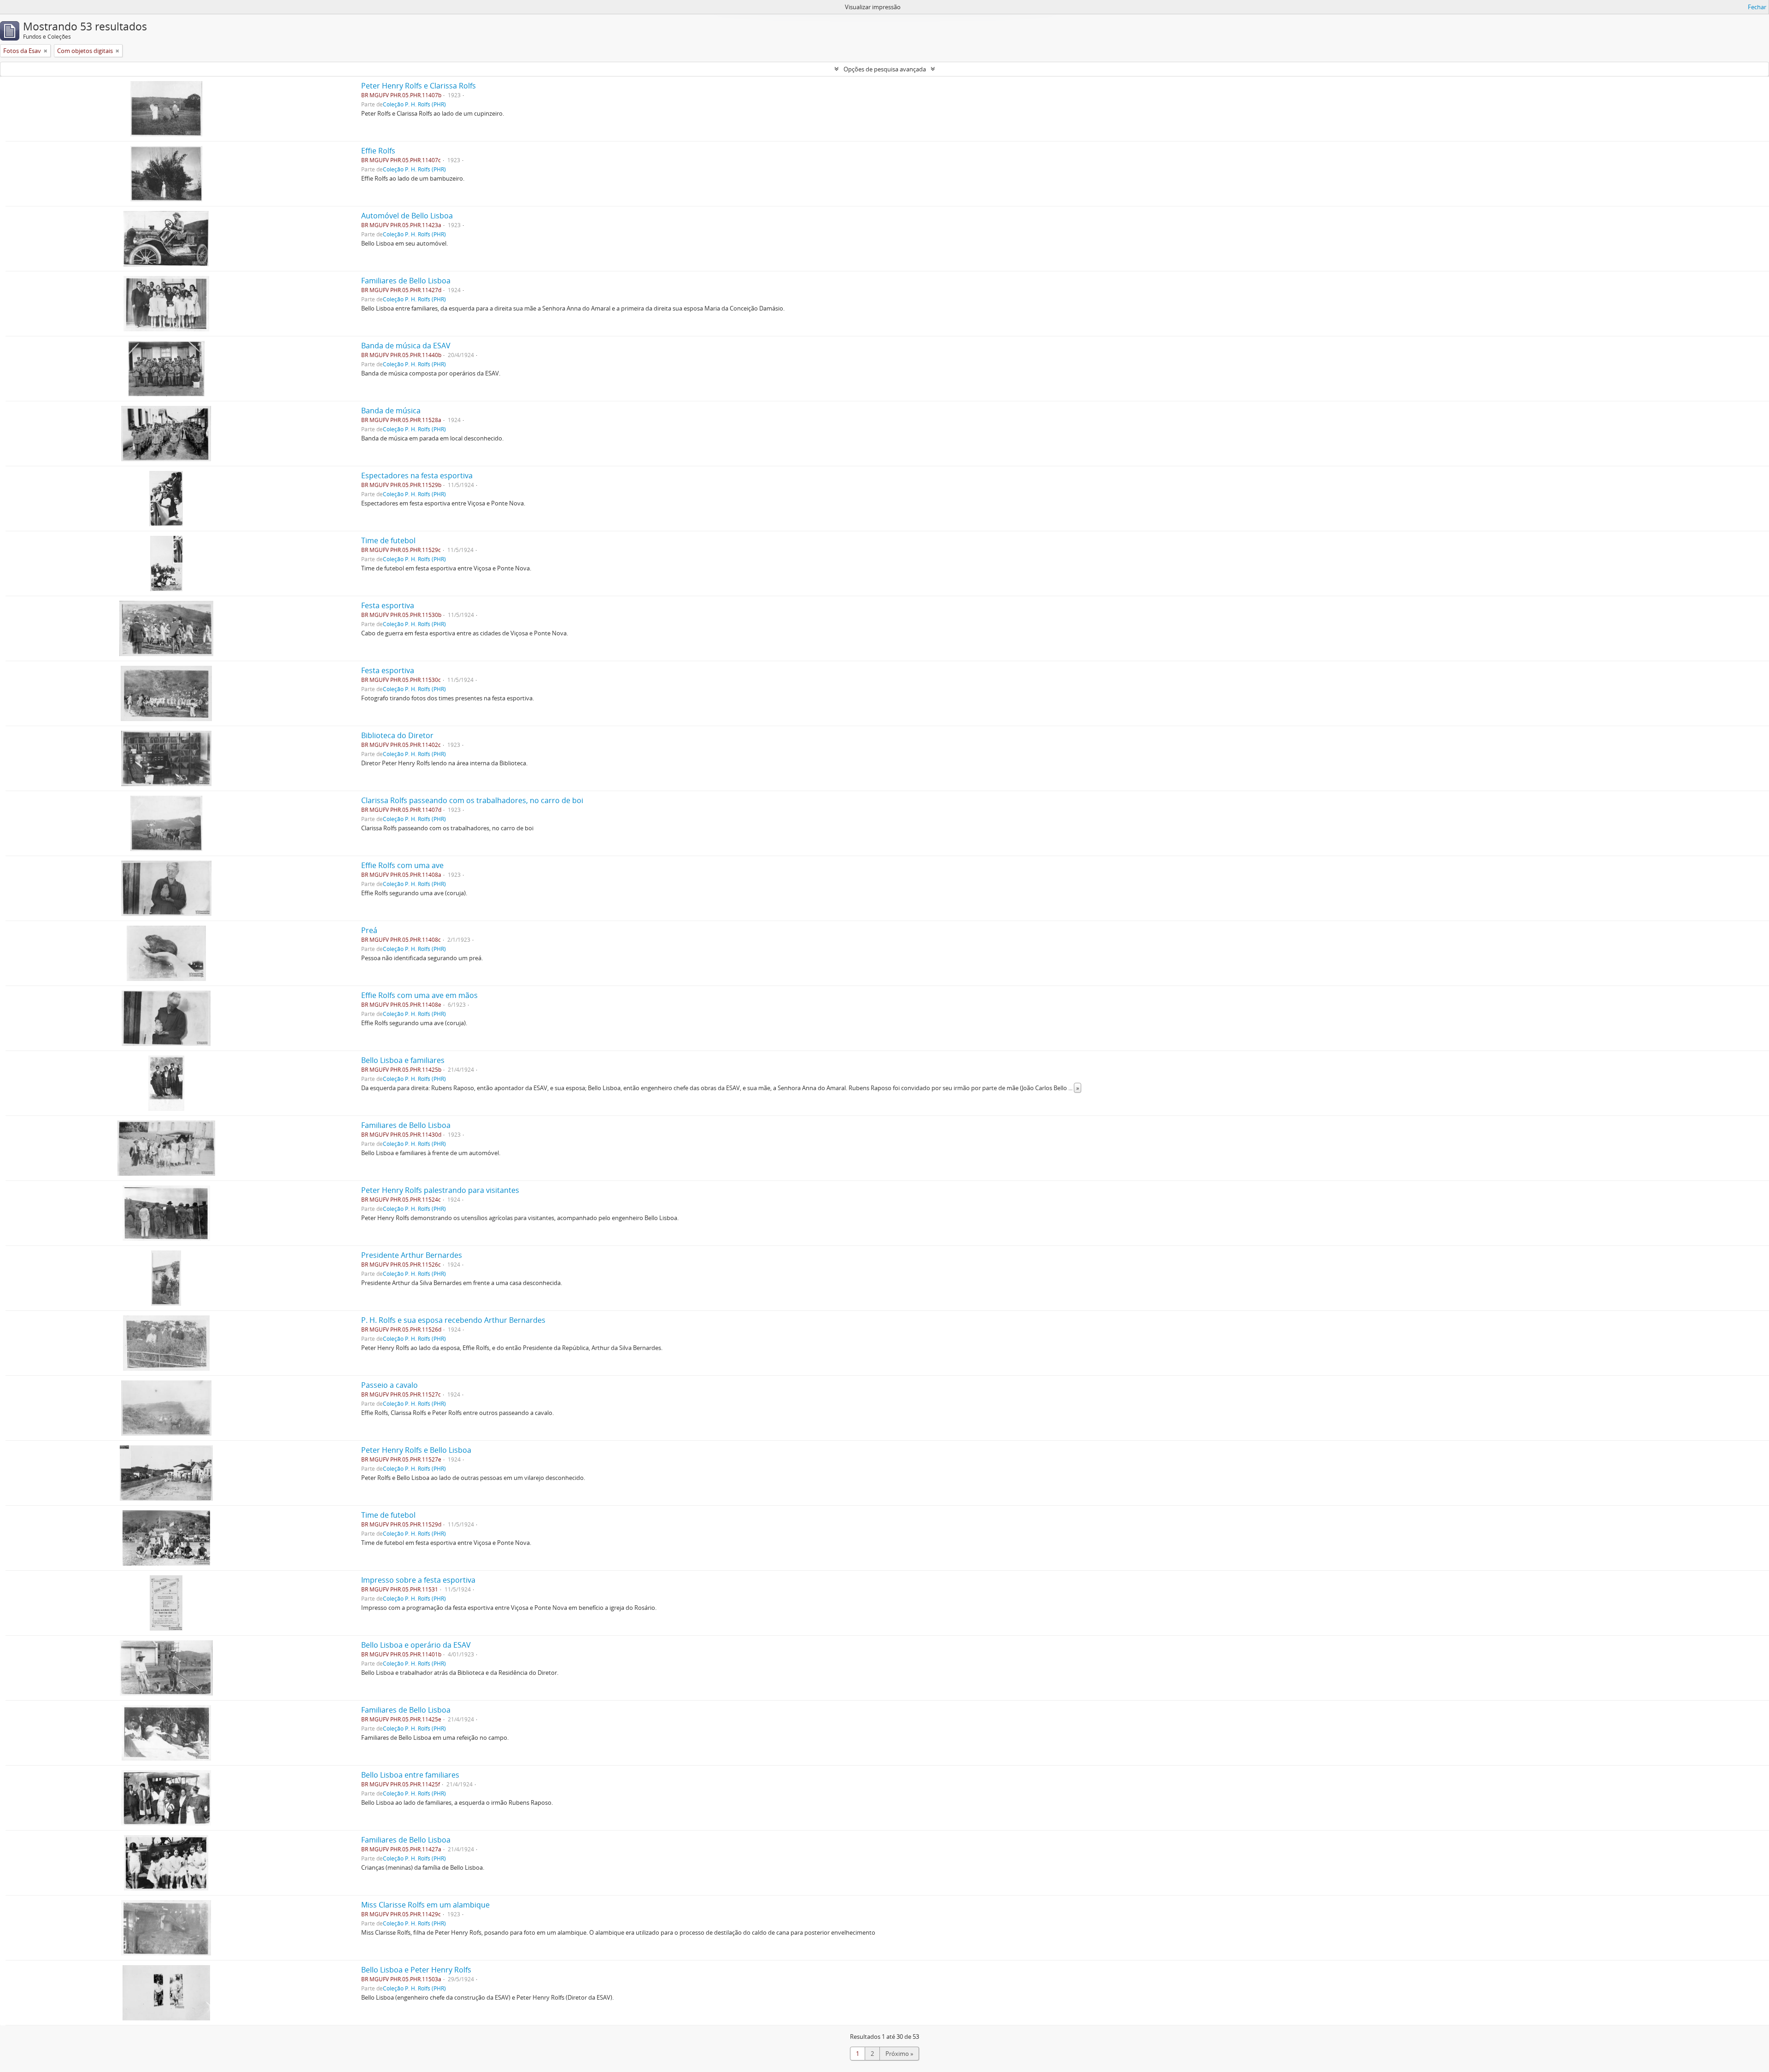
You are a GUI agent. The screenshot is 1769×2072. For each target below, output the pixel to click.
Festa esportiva (388, 605)
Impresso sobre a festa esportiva (418, 1580)
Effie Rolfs (378, 151)
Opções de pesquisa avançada (885, 69)
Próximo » (899, 2054)
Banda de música (391, 411)
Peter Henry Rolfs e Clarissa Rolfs (419, 86)
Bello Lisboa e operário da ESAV (416, 1645)
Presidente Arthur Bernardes (412, 1255)
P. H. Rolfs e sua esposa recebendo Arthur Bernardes (453, 1320)
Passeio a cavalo (390, 1385)
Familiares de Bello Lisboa (406, 281)
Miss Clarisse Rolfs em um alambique (425, 1905)
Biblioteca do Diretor (397, 735)
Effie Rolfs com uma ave (402, 865)
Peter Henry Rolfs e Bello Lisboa (416, 1450)
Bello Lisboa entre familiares (410, 1775)
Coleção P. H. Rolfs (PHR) (414, 104)
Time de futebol (388, 540)
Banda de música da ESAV (406, 346)
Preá (369, 930)
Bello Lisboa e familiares (403, 1060)
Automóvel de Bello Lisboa (407, 216)
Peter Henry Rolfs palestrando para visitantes (440, 1190)
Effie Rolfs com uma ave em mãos (419, 995)
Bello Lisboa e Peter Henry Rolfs (416, 1970)
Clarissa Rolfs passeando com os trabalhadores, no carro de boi (472, 800)
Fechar (1757, 7)
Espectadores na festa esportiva (417, 475)
